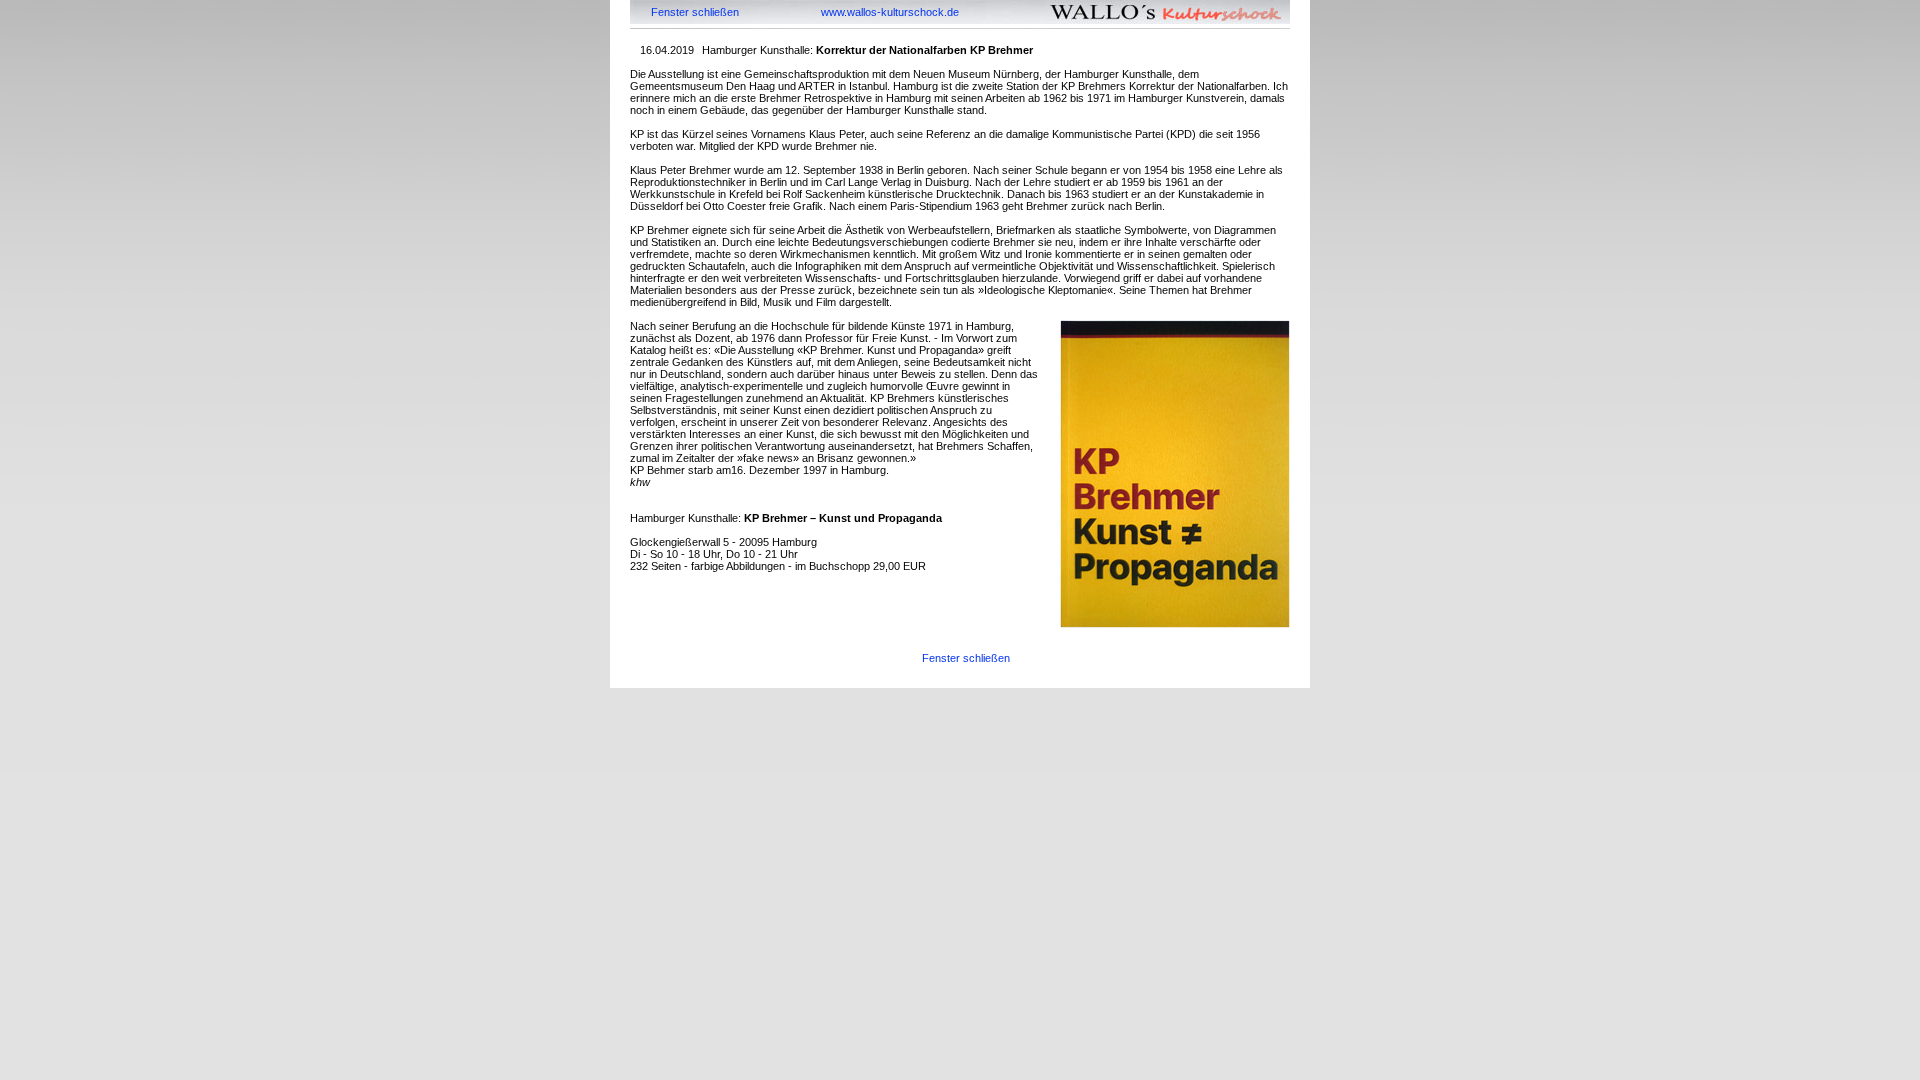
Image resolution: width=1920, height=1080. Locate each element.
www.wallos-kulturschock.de (890, 12)
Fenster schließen (695, 12)
